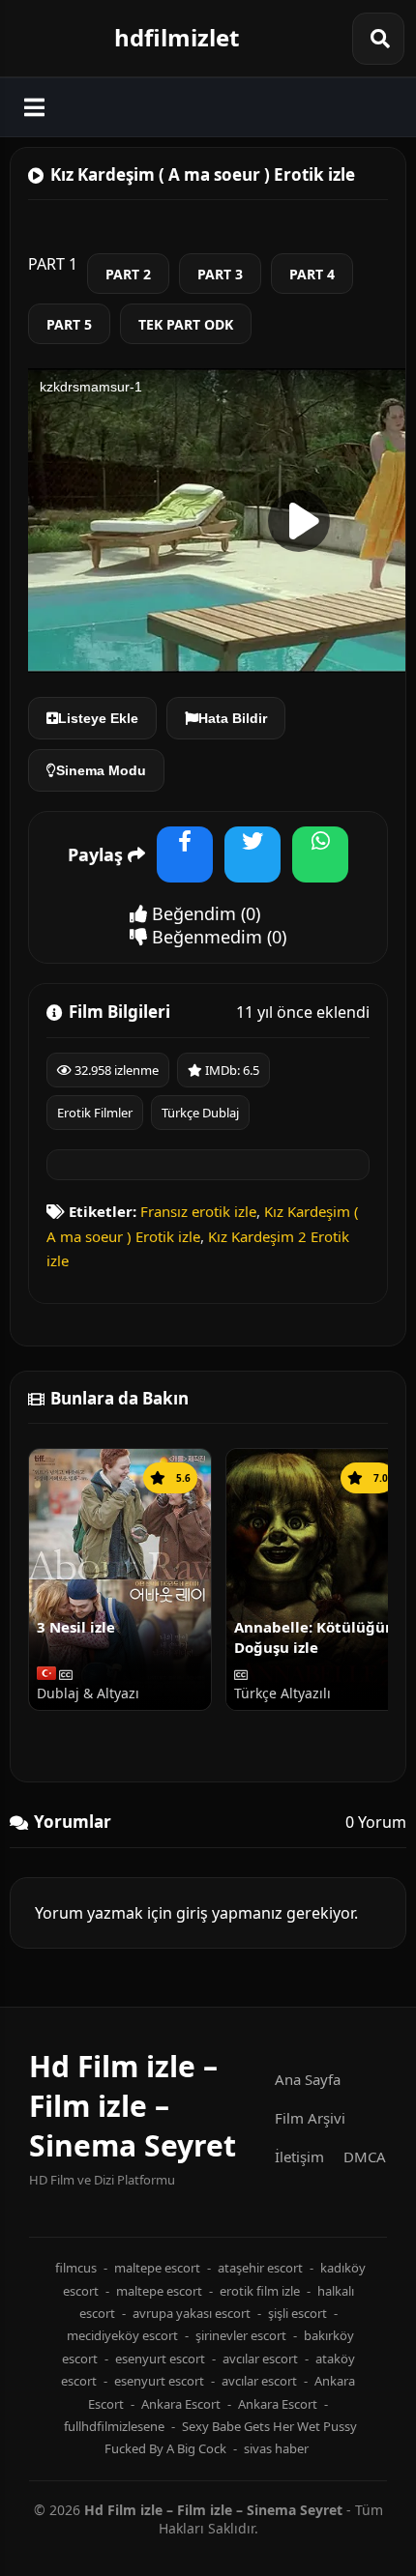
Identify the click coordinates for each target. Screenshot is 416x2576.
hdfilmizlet (177, 37)
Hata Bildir (233, 718)
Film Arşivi (310, 2118)
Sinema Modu (101, 770)
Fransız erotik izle (198, 1211)
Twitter (253, 867)
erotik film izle (260, 2291)
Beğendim (192, 913)
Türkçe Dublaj (200, 1113)
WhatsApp (320, 867)
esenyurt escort (160, 2359)
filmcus (76, 2268)
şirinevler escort (241, 2335)
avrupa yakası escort (192, 2313)
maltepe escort (157, 2268)
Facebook (185, 867)
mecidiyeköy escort (122, 2335)
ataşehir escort (260, 2268)
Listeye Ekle (98, 718)
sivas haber (276, 2448)
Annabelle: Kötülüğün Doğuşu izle (314, 1636)
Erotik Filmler (95, 1113)
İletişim (299, 2156)
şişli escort (297, 2313)
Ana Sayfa (308, 2079)
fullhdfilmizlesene (114, 2426)
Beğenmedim (205, 937)
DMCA (365, 2156)
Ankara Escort (181, 2404)
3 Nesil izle (76, 1627)
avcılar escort (260, 2359)
